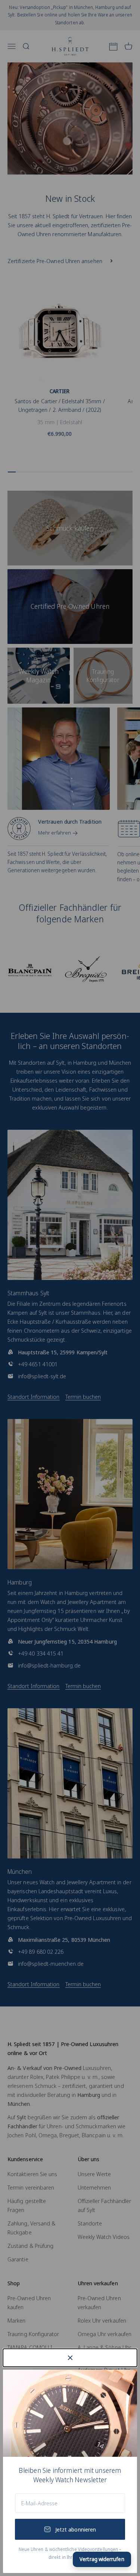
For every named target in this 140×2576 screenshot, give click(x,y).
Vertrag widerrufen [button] (102, 2559)
